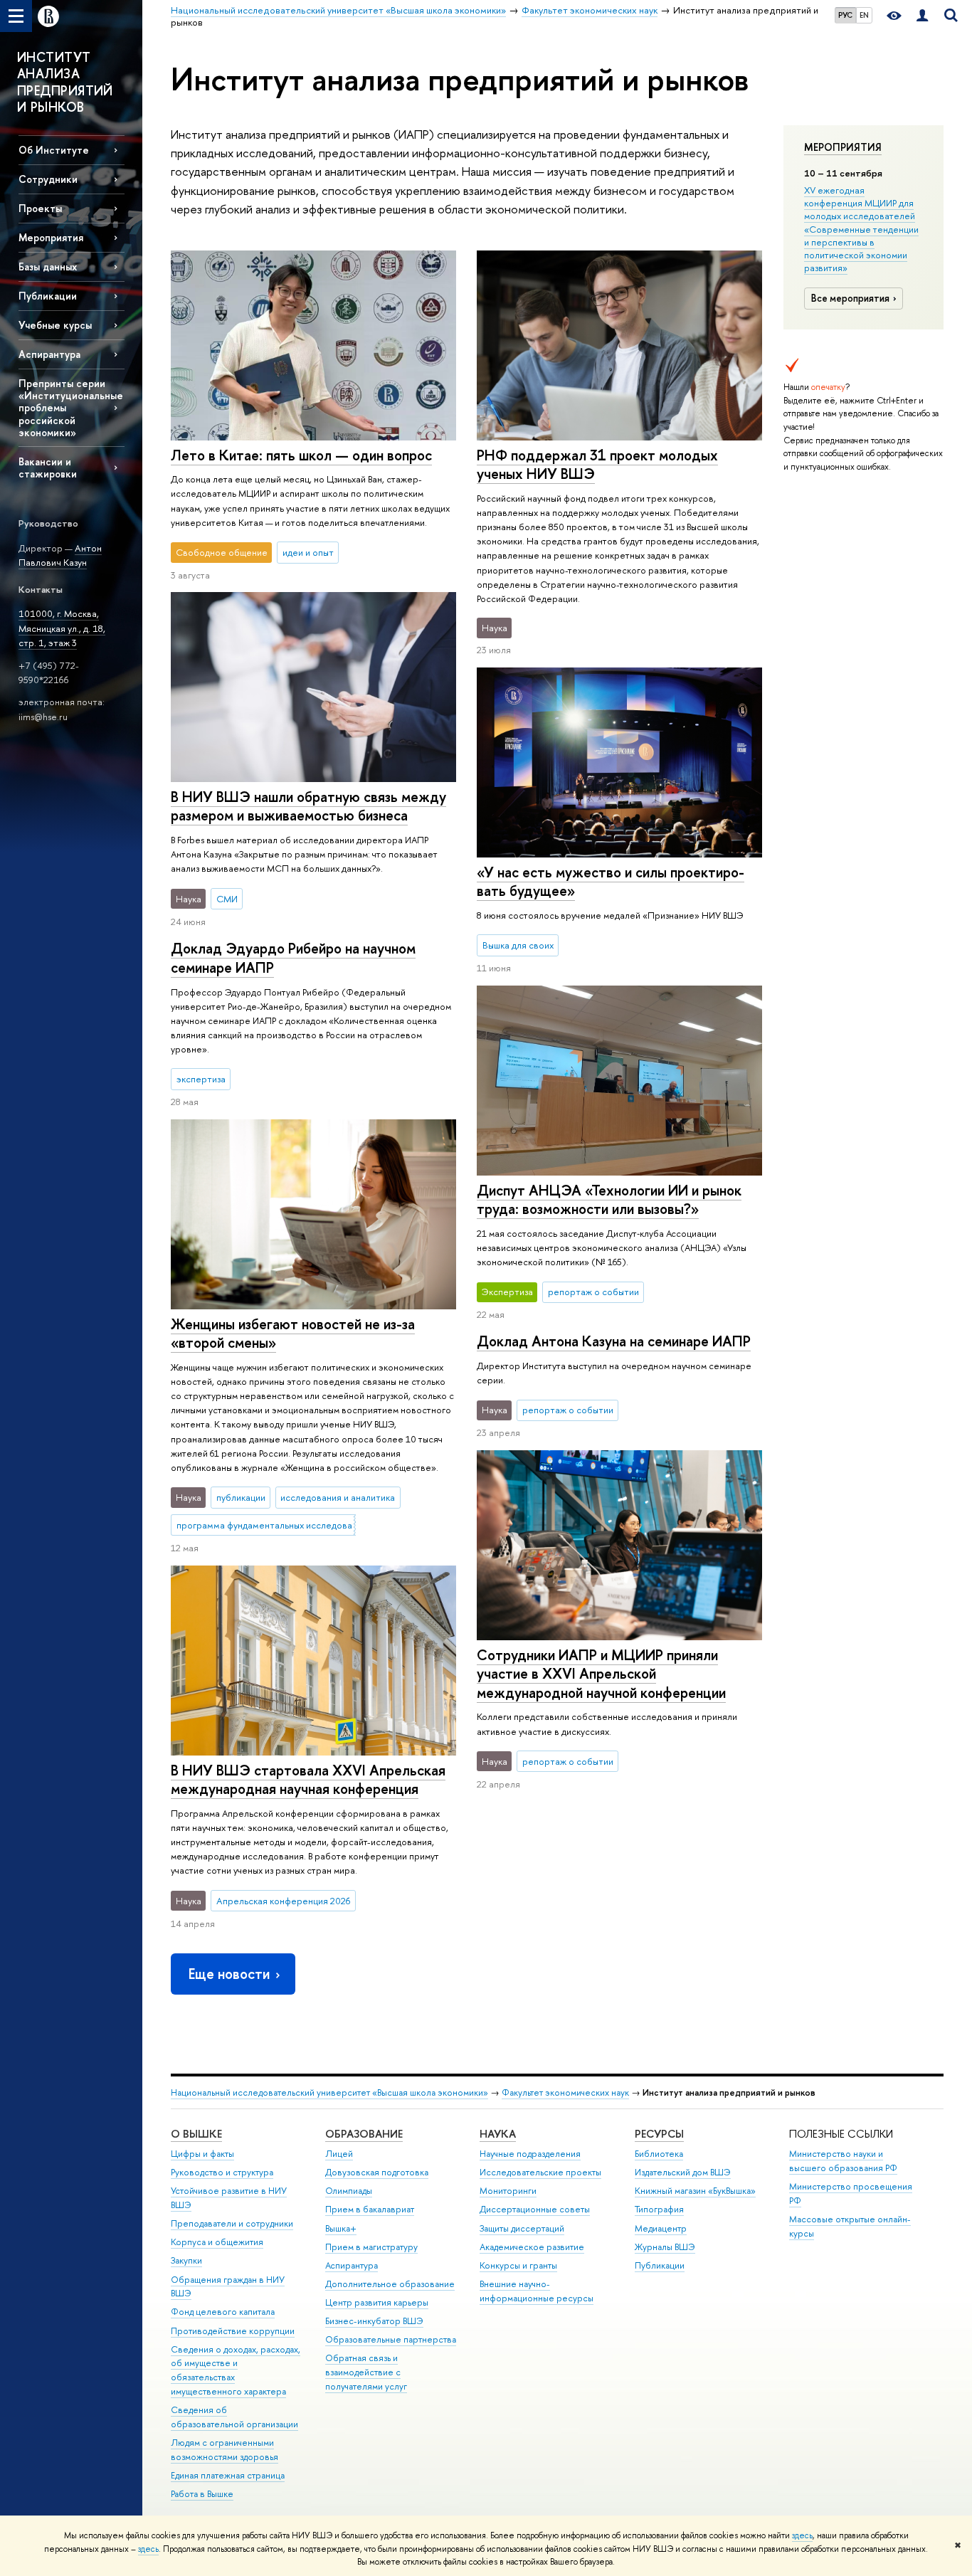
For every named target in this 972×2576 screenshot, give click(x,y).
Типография (659, 2209)
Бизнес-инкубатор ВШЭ (374, 2321)
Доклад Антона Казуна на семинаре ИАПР (614, 1341)
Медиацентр (661, 2228)
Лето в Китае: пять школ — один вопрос (301, 455)
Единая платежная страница (228, 2475)
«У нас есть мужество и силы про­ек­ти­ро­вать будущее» (611, 882)
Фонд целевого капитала (223, 2312)
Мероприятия (843, 147)
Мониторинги (508, 2191)
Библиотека (659, 2154)
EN (864, 15)
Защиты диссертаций (522, 2228)
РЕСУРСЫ (659, 2134)
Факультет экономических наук (565, 2092)
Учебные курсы (55, 325)
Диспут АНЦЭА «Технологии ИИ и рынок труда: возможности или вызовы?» (609, 1200)
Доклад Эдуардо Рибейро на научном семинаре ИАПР (293, 958)
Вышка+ (341, 2228)
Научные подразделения (530, 2154)
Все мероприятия (850, 298)
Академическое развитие (532, 2247)
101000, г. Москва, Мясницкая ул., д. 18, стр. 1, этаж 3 (62, 628)
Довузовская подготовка (377, 2172)
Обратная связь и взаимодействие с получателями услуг (366, 2372)
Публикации (660, 2265)
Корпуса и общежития (217, 2242)
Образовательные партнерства (391, 2339)
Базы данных (48, 266)
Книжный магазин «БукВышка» (695, 2191)
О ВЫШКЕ (196, 2134)
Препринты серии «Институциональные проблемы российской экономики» (71, 408)
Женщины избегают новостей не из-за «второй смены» (293, 1334)
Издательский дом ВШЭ (683, 2172)
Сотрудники (48, 179)
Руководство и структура (222, 2172)
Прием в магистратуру (371, 2247)
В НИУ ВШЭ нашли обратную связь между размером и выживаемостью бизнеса (308, 806)
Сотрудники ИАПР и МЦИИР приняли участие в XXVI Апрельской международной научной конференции (601, 1674)
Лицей (339, 2154)
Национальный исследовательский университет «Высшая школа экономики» (329, 2092)
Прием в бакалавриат (370, 2209)
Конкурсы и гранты (518, 2265)
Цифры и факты (202, 2154)
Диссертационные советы (535, 2209)
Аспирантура (49, 354)
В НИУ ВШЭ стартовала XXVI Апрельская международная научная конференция (308, 1780)
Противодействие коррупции (233, 2331)
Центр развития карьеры (377, 2302)
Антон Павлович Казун (60, 555)
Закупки (186, 2260)
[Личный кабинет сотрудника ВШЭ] (922, 16)
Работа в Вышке (202, 2494)
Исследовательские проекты (540, 2172)
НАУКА (498, 2134)
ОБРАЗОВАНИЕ (364, 2134)
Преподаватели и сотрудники (232, 2223)
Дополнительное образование (390, 2284)
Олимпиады (349, 2191)
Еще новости (229, 1974)
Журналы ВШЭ (665, 2247)
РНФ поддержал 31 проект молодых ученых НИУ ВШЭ (597, 465)
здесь (802, 2535)
